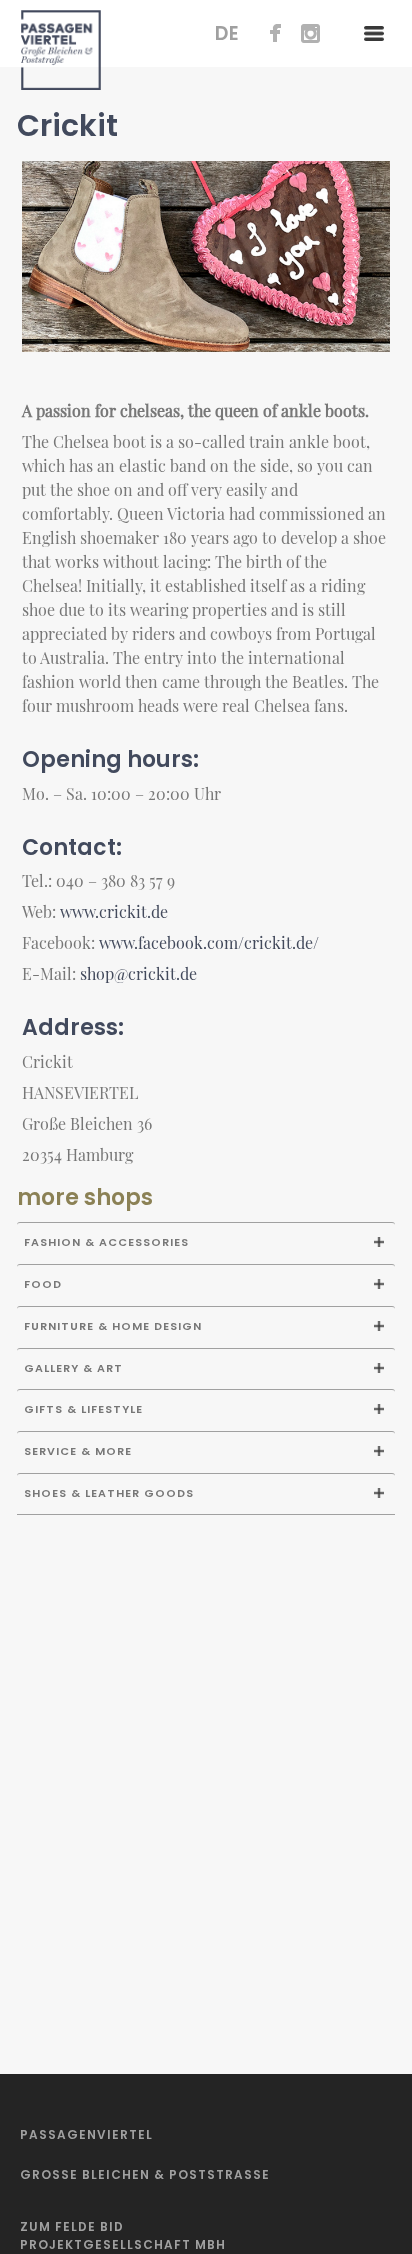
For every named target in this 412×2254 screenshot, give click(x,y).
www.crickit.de (114, 911)
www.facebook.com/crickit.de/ (209, 942)
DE (227, 33)
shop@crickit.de (138, 973)
